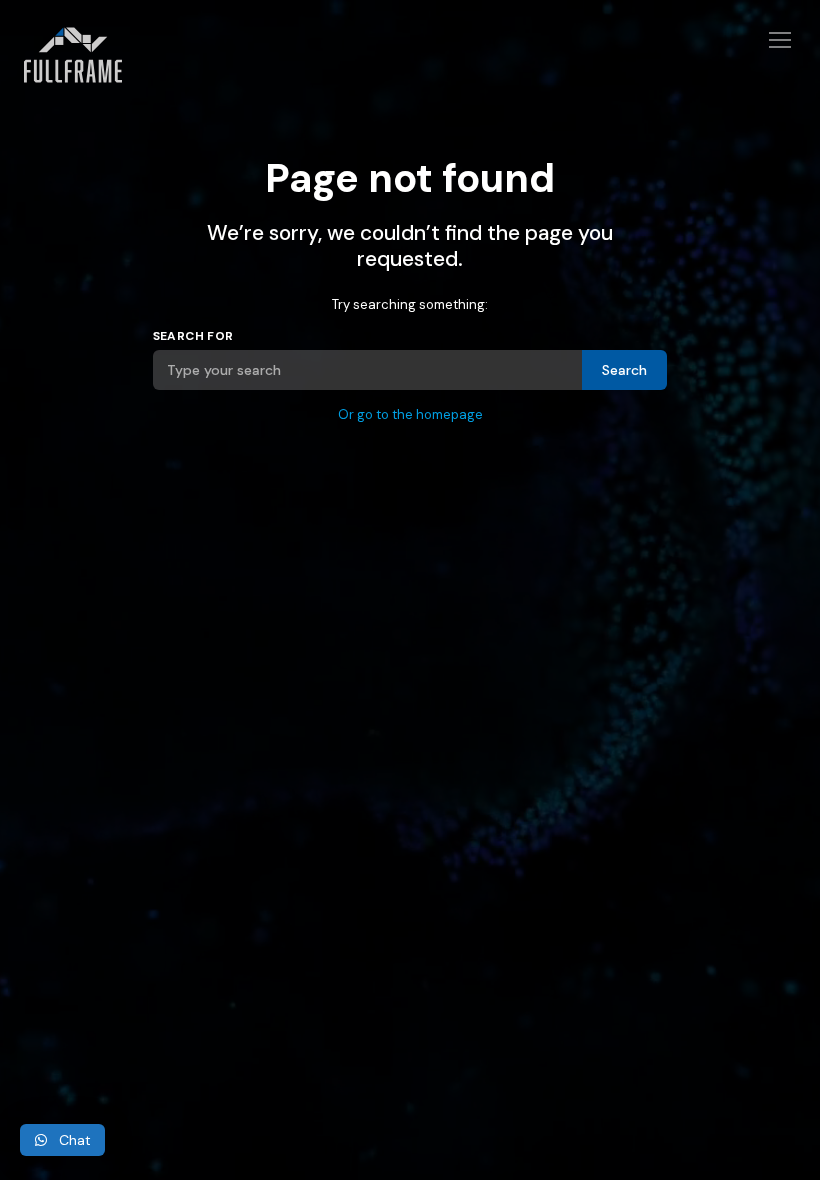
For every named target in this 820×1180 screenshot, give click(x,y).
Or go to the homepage (410, 414)
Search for (193, 336)
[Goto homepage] (410, 67)
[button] (62, 1140)
